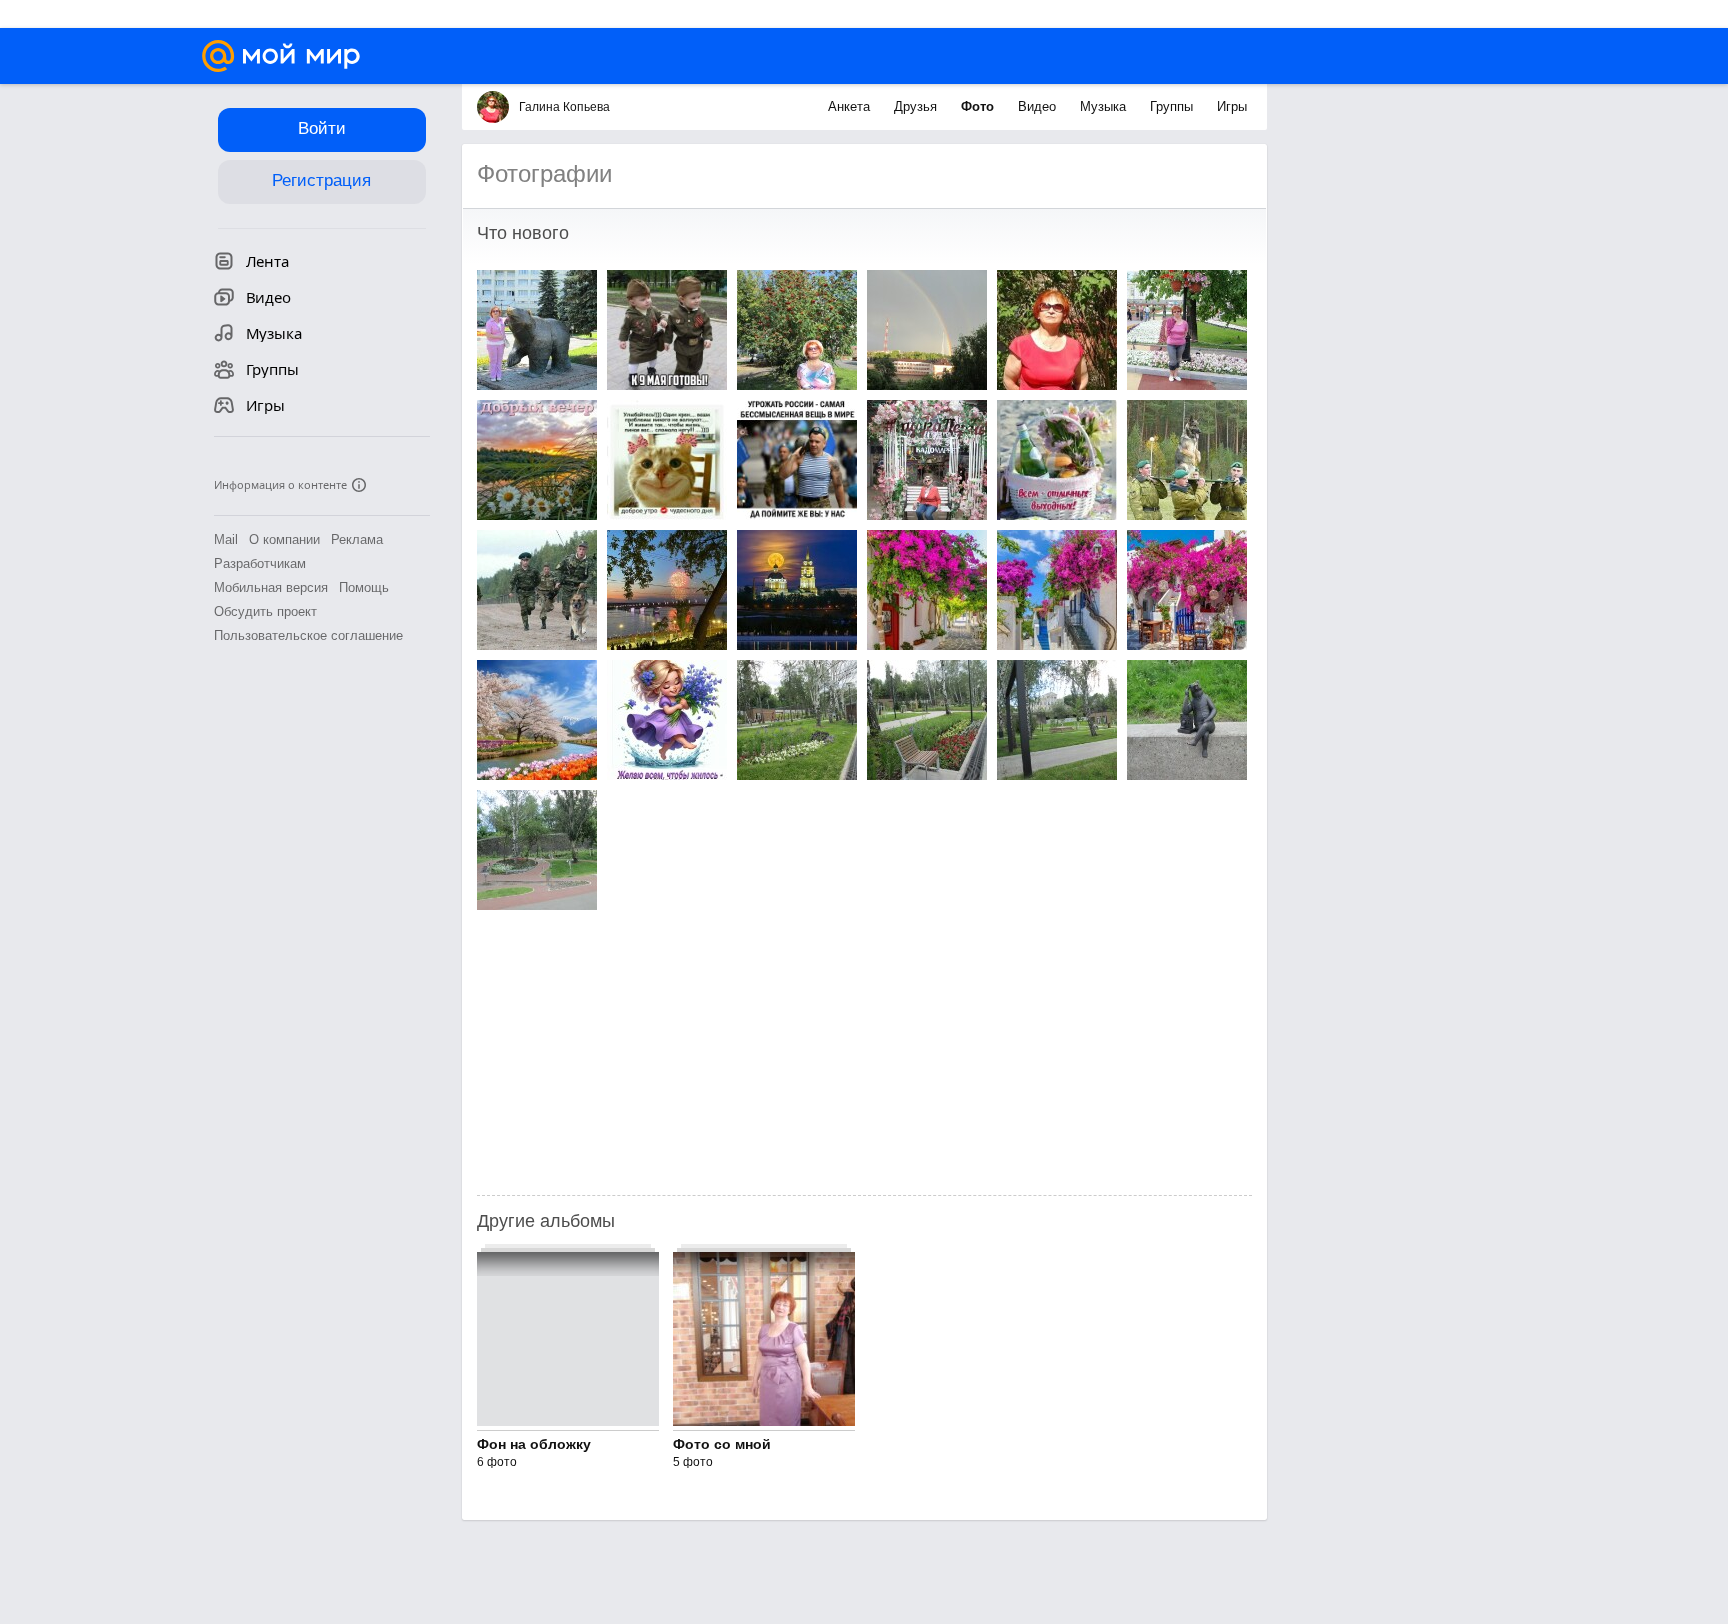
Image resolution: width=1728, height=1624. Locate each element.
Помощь (364, 587)
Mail (226, 539)
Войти (322, 128)
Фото (979, 106)
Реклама (357, 539)
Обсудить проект (265, 611)
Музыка (1105, 106)
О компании (284, 539)
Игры (1232, 106)
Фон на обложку (534, 1444)
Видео (1039, 106)
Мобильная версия (271, 587)
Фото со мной (722, 1444)
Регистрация (321, 180)
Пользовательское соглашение (308, 635)
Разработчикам (260, 563)
